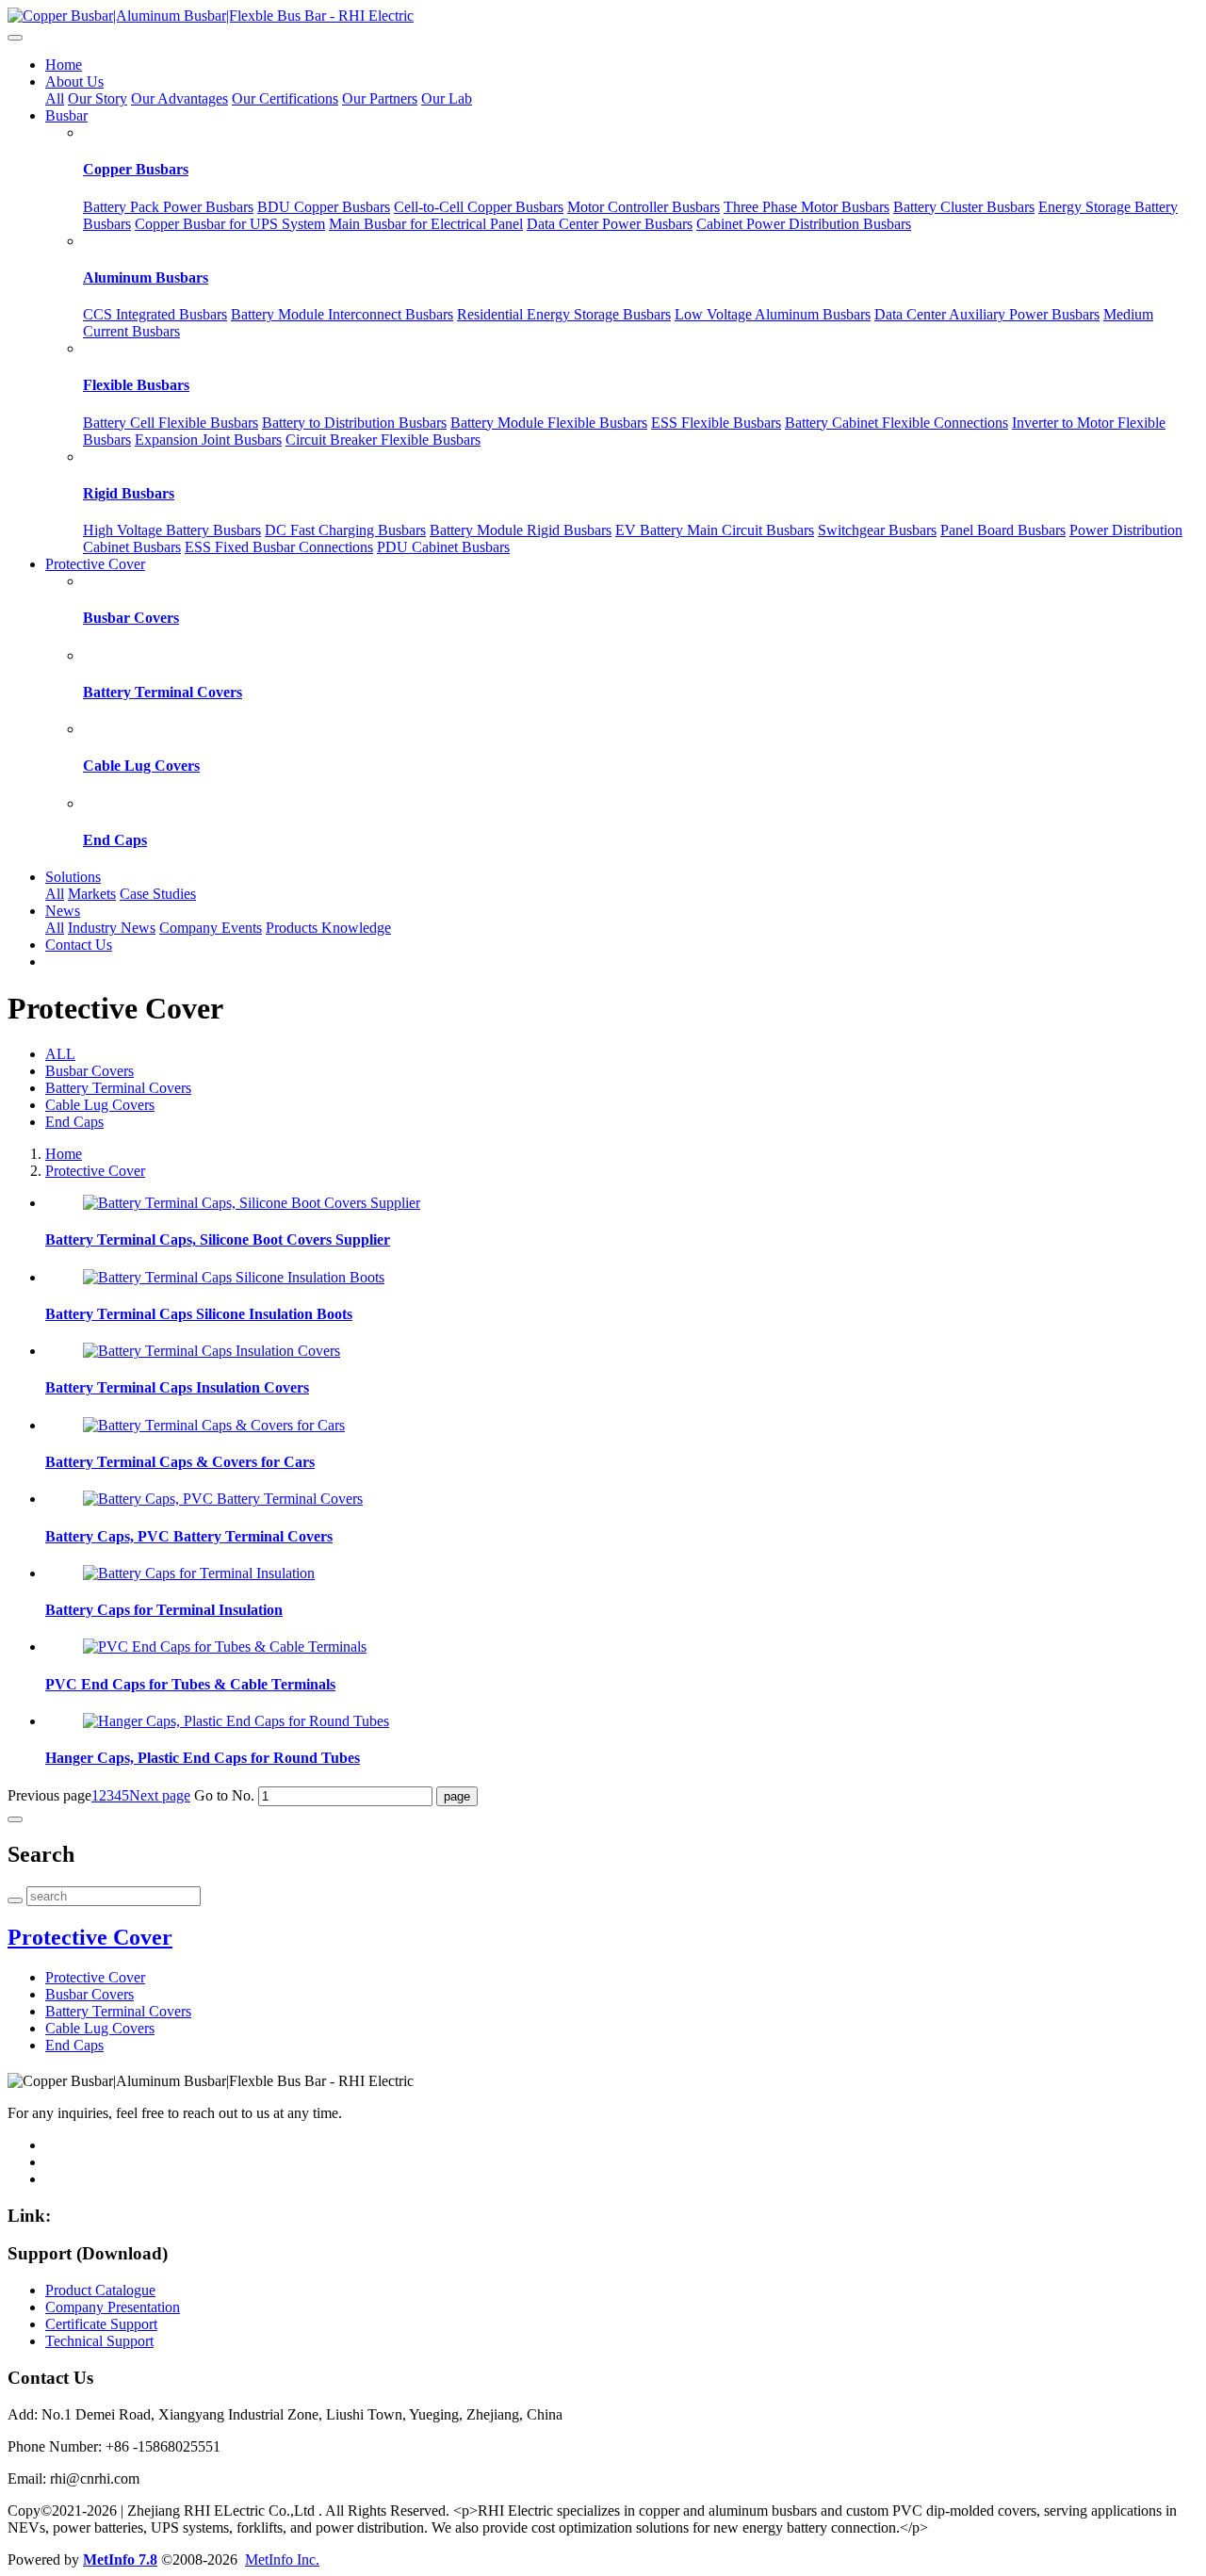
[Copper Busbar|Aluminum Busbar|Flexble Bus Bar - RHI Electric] (603, 16)
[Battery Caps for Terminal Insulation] (199, 1573)
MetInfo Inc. (282, 2560)
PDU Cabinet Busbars (443, 547)
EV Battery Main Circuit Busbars (715, 530)
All (55, 98)
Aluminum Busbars (146, 277)
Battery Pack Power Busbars (168, 207)
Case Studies (158, 894)
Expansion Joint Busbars (208, 440)
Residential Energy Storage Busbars (564, 314)
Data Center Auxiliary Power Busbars (987, 314)
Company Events (211, 928)
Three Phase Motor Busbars (807, 207)
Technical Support (99, 2341)
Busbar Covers (131, 618)
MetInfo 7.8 (120, 2560)
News (63, 911)
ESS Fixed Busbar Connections (279, 547)
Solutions (73, 877)
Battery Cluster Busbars (964, 207)
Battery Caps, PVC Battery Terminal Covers (189, 1536)
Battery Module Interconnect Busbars (342, 314)
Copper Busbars (136, 169)
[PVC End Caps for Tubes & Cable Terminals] (225, 1647)
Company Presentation (113, 2307)
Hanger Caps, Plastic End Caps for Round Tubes (203, 1758)
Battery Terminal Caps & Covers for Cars (180, 1462)
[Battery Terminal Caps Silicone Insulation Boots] (234, 1277)
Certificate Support (101, 2324)
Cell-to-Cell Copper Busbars (479, 207)
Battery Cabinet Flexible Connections (896, 423)
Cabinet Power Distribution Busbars (804, 224)
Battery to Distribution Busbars (354, 423)
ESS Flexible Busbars (716, 423)
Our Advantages (179, 98)
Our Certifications (285, 98)
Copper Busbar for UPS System (230, 224)
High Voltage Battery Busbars (172, 530)
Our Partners (380, 98)
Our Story (98, 98)
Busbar (66, 115)
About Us (74, 82)
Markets (92, 894)
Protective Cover (95, 564)
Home (64, 65)
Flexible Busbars (136, 385)
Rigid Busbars (129, 493)
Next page (160, 1795)
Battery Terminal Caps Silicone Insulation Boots (199, 1314)
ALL (60, 1054)
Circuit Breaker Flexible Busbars (383, 440)
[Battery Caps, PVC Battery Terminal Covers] (223, 1499)
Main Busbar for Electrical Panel (426, 224)
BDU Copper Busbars (324, 207)
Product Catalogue (100, 2290)
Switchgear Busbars (877, 530)
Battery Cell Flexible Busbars (171, 423)
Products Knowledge (328, 928)
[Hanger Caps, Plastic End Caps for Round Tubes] (236, 1721)
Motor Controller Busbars (644, 207)
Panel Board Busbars (1003, 530)
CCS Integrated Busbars (155, 314)
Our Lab (447, 98)
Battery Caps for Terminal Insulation (164, 1610)
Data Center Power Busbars (610, 224)
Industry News (112, 928)
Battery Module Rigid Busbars (521, 530)
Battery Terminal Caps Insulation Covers (177, 1387)
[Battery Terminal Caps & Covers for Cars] (214, 1425)
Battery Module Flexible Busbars (549, 423)
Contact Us (79, 945)
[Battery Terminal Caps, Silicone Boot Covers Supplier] (252, 1203)
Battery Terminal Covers (163, 692)
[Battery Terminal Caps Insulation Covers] (212, 1351)
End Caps (115, 840)
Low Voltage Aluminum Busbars (773, 314)
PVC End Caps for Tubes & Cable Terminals (190, 1684)
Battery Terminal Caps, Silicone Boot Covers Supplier (218, 1239)
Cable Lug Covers (141, 766)
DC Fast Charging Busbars (345, 530)
